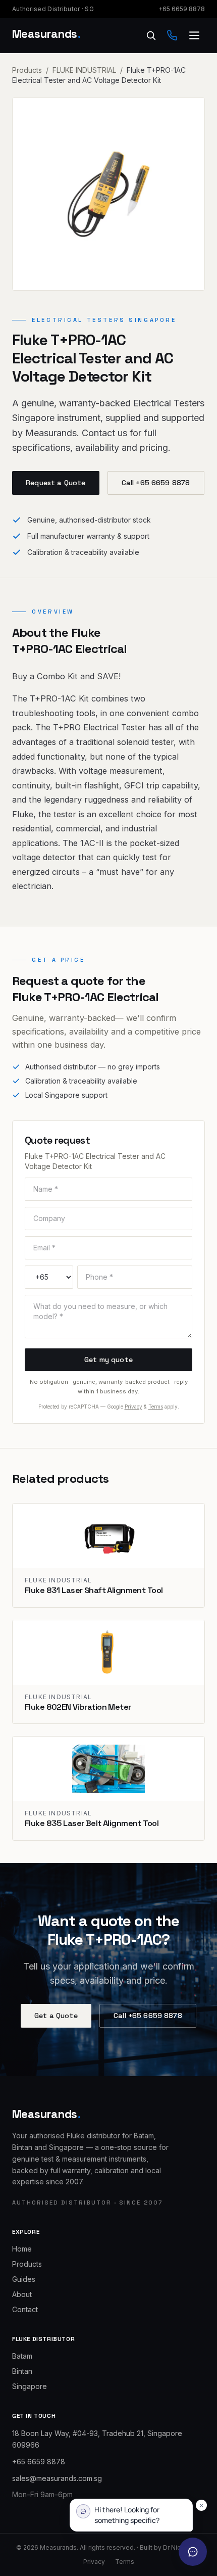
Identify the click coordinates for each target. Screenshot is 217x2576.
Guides (24, 2279)
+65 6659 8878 (182, 9)
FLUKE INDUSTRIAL (84, 70)
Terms (156, 1407)
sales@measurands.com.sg (57, 2478)
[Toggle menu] (194, 35)
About (22, 2294)
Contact (25, 2309)
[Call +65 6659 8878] (172, 35)
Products (27, 70)
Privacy (133, 1407)
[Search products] (151, 35)
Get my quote (108, 1360)
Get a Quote (56, 2016)
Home (22, 2249)
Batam (22, 2356)
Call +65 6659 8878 (156, 483)
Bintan (22, 2371)
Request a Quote (56, 483)
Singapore (30, 2386)
